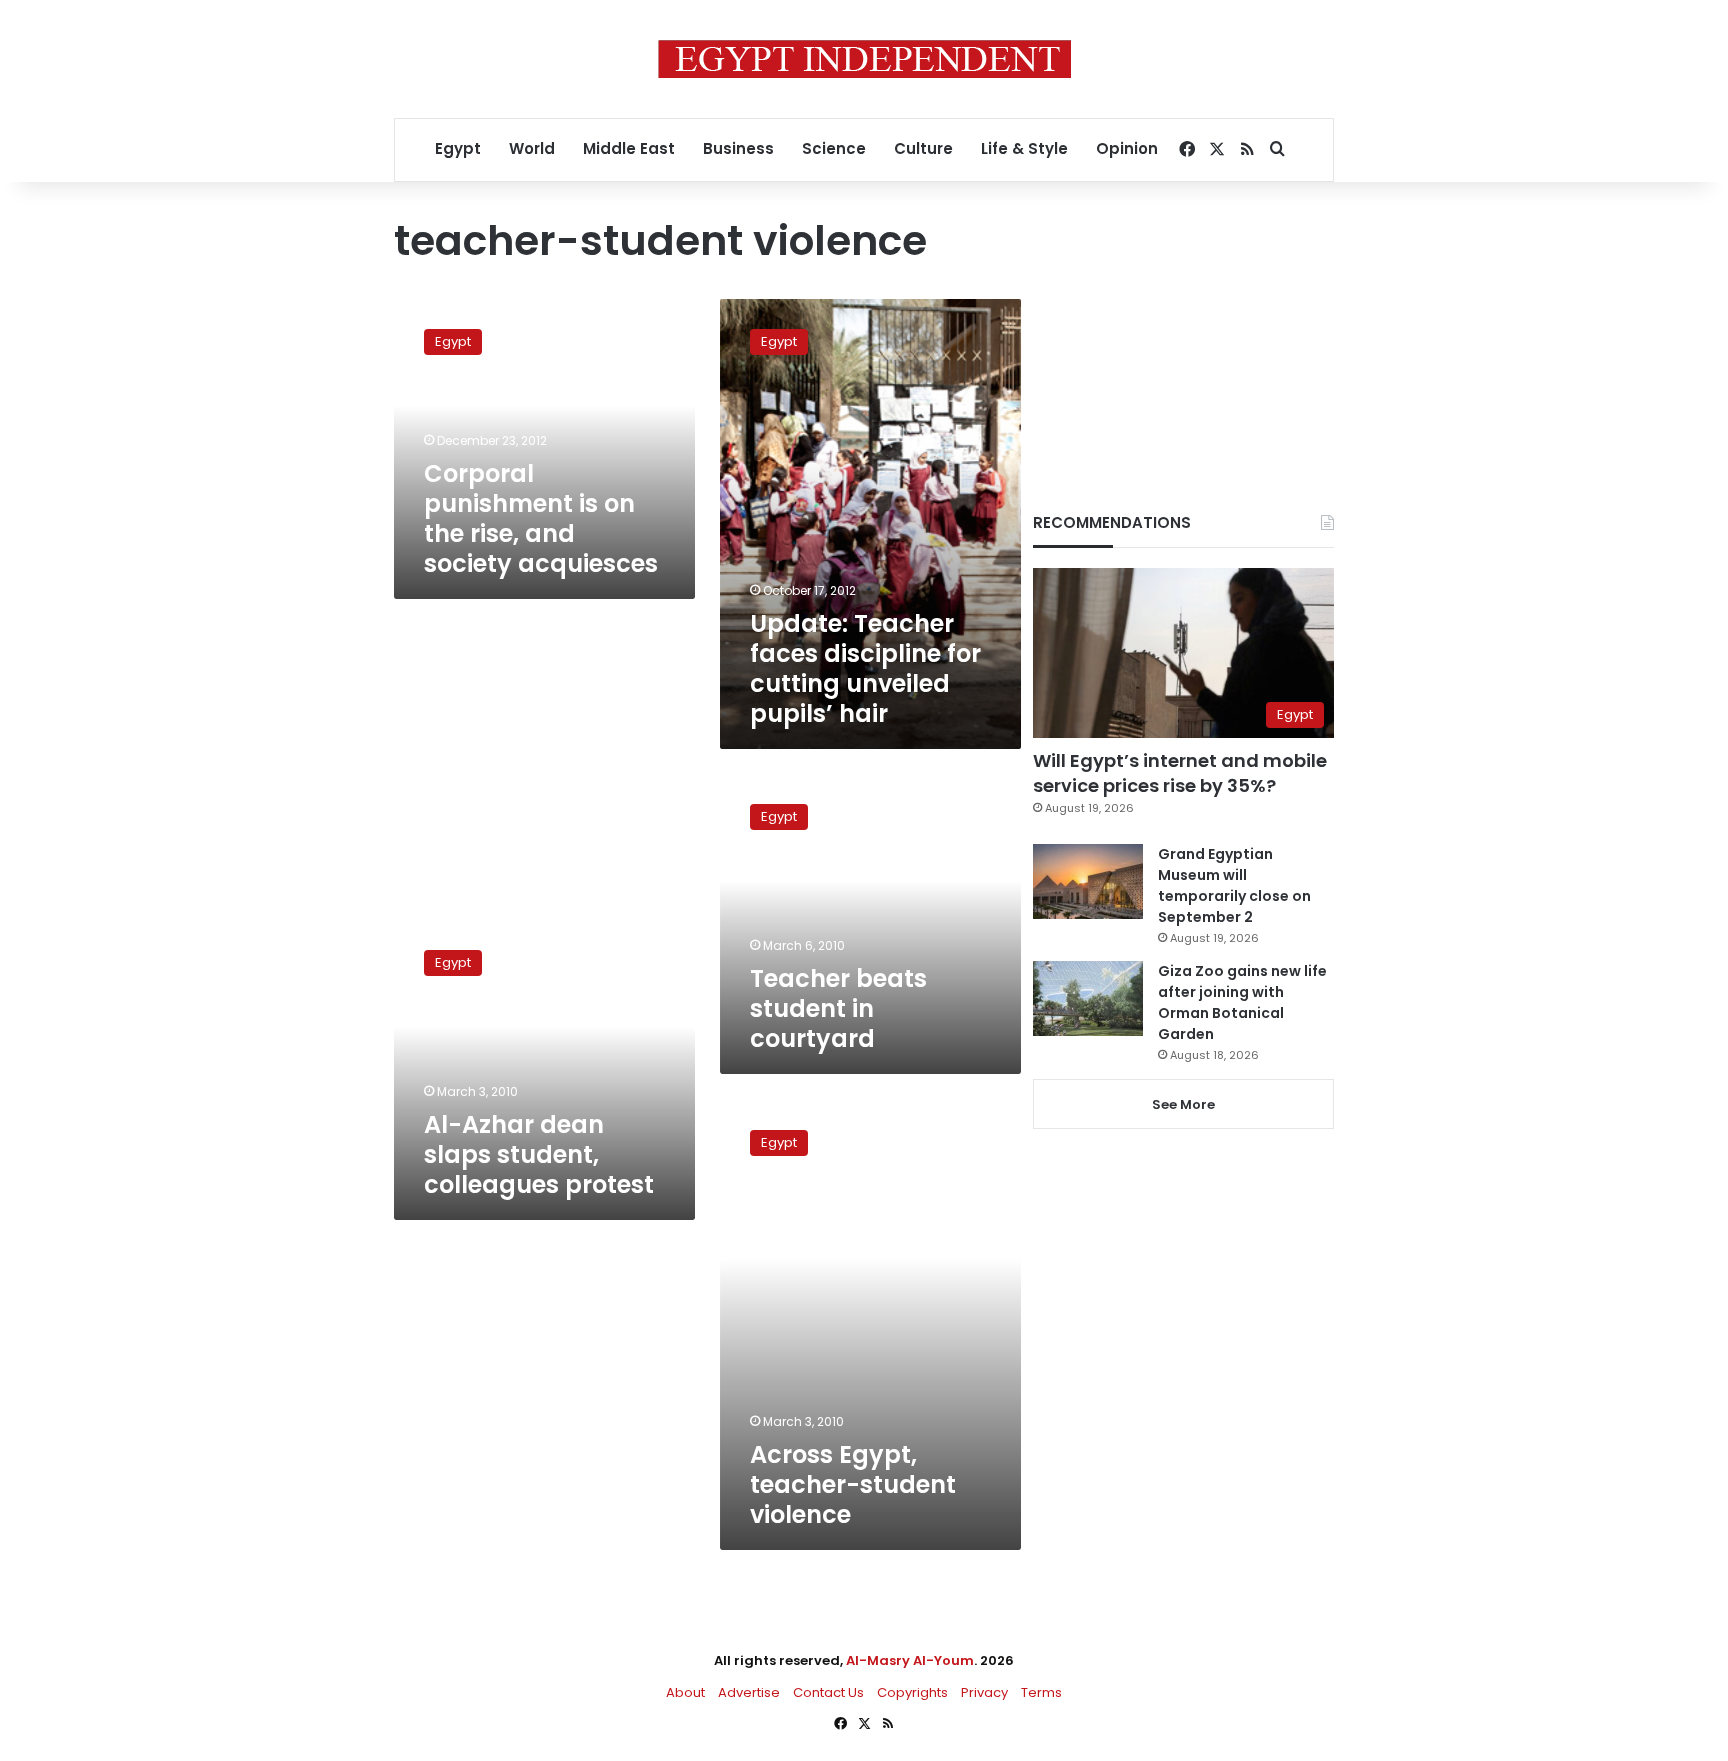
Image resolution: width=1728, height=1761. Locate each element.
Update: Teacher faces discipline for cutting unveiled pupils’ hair (865, 668)
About (685, 1692)
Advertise (749, 1692)
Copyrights (912, 1692)
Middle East (629, 148)
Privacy (984, 1692)
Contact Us (828, 1692)
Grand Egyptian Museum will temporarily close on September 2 (1234, 885)
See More (1183, 1104)
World (532, 148)
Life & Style (1024, 148)
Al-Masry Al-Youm (910, 1660)
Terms (1041, 1692)
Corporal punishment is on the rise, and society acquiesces (541, 518)
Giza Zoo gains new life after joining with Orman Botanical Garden (1242, 1002)
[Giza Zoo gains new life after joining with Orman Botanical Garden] (1088, 998)
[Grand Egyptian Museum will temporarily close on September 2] (1088, 881)
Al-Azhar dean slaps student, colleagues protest (539, 1154)
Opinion (1127, 148)
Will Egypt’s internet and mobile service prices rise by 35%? (1180, 773)
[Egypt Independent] (864, 59)
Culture (923, 148)
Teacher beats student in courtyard (838, 1008)
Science (834, 148)
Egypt (458, 148)
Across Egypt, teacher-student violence (853, 1484)
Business (738, 148)
